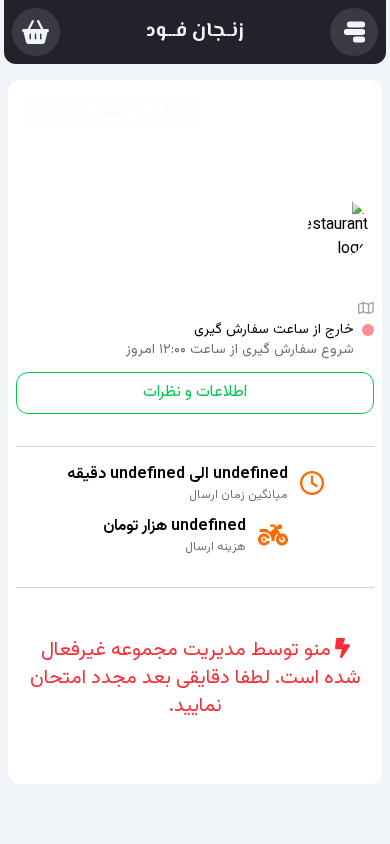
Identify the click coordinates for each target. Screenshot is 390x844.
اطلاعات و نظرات (195, 392)
